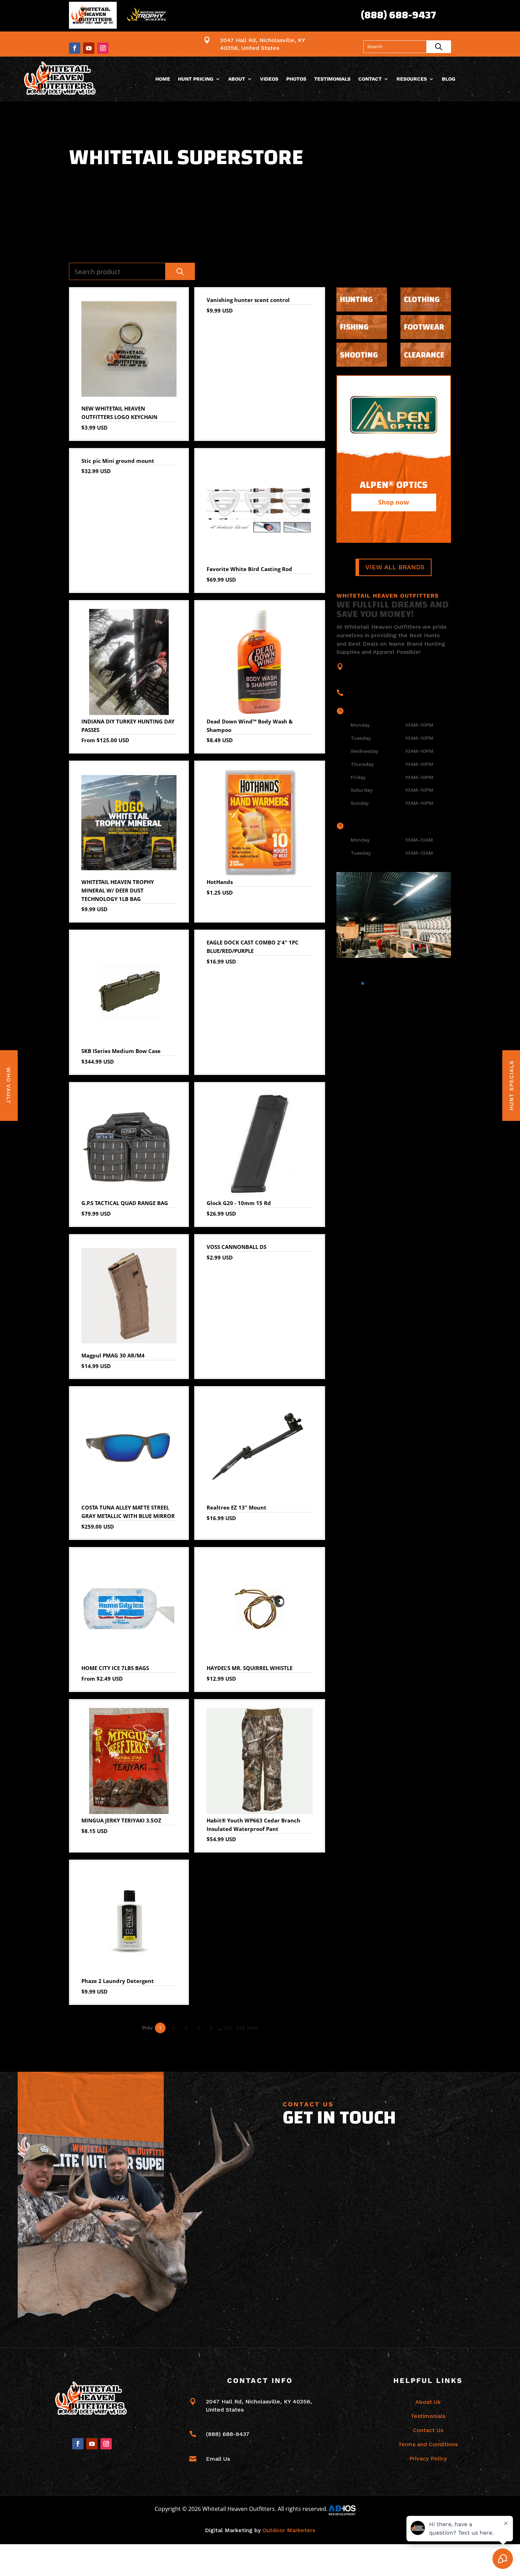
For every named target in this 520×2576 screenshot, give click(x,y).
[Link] (61, 79)
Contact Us (428, 2430)
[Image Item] (394, 915)
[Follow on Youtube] (89, 48)
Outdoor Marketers (289, 2530)
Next (252, 2028)
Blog (449, 79)
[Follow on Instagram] (103, 48)
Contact (370, 79)
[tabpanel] (394, 459)
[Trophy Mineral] (148, 16)
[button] (340, 983)
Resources (412, 79)
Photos (296, 79)
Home (163, 79)
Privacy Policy (428, 2458)
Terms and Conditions (428, 2444)
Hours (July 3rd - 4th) (382, 826)
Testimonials (332, 79)
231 (228, 2028)
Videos (269, 79)
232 (241, 2028)
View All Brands (395, 567)
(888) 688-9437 (398, 15)
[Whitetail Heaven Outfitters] (93, 16)
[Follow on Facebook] (75, 48)
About (237, 79)
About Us (428, 2402)
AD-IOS (346, 2510)
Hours (361, 711)
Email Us (218, 2459)
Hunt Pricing (196, 79)
